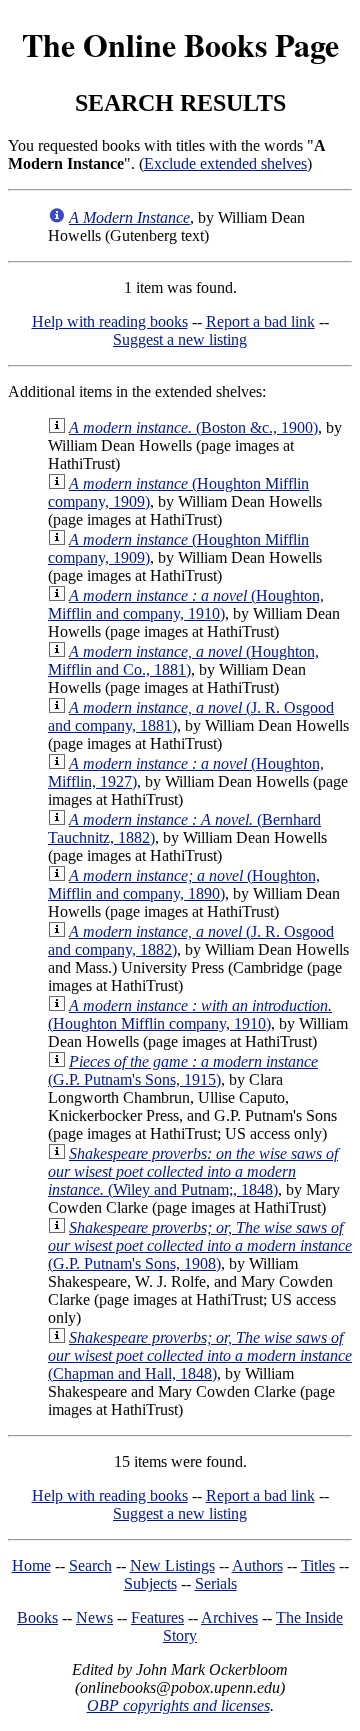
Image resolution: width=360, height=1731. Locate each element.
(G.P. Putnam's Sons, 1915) (183, 1070)
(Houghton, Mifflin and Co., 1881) (183, 660)
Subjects (150, 1583)
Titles (318, 1565)
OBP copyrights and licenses (178, 1705)
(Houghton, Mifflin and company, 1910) (186, 604)
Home (31, 1565)
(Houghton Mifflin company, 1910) (190, 1014)
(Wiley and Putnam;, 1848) (193, 1171)
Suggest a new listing (180, 339)
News (94, 1617)
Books (37, 1617)
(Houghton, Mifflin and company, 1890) (184, 884)
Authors (257, 1565)
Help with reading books (110, 321)
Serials (216, 1583)
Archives (229, 1617)
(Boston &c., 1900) (193, 427)
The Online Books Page (180, 44)
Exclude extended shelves (225, 163)
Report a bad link (260, 321)
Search (90, 1565)
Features (157, 1617)
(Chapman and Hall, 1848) (200, 1355)
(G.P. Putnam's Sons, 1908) (200, 1245)
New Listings (172, 1565)
